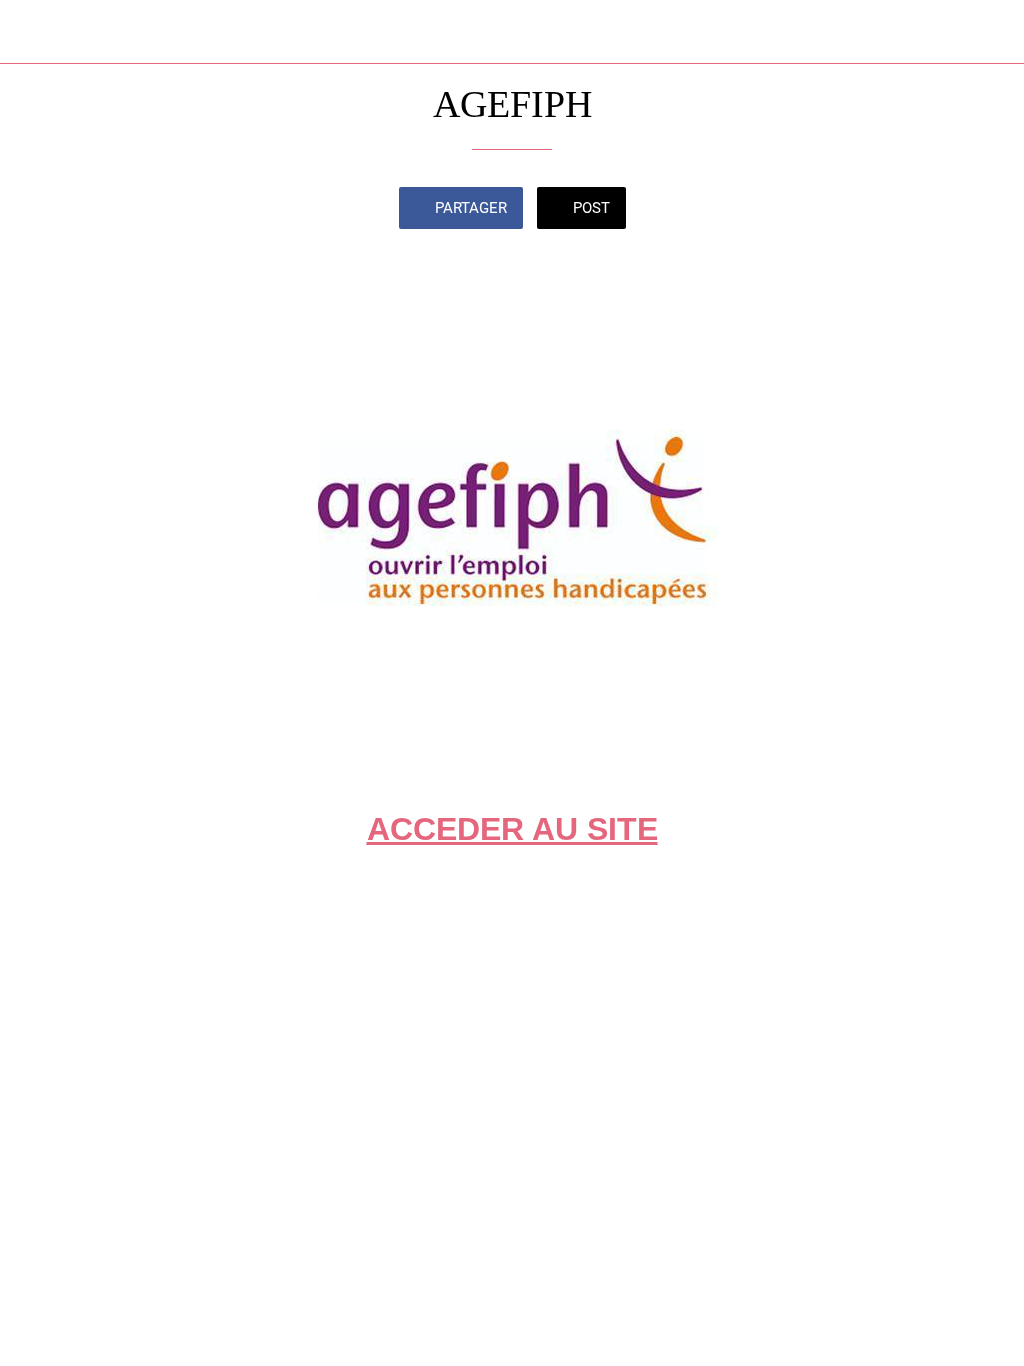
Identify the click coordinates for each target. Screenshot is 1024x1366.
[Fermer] (32, 32)
